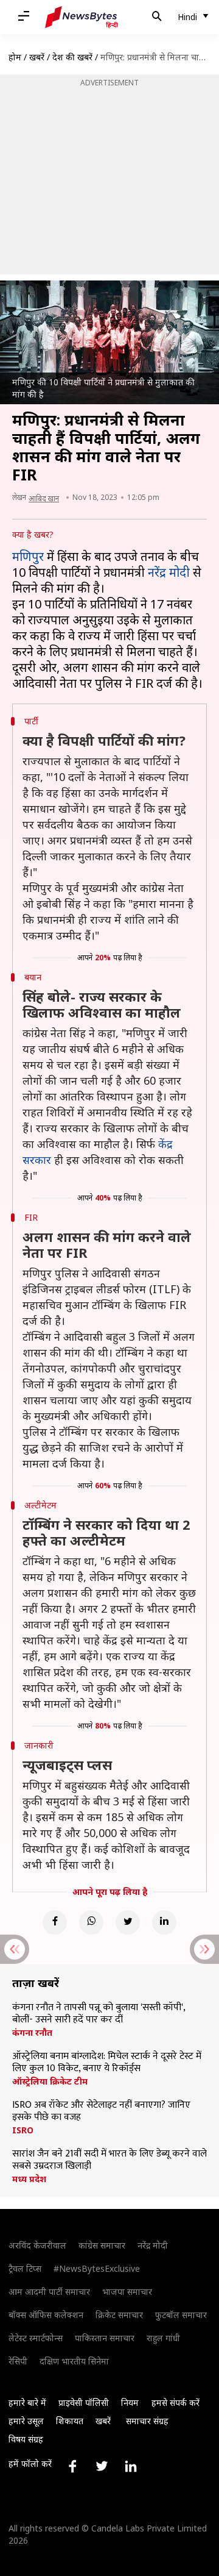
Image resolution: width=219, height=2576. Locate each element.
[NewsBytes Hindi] (82, 17)
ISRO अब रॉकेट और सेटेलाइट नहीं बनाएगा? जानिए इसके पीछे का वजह (101, 2111)
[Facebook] (55, 1922)
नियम (130, 2403)
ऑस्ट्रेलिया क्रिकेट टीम (50, 2082)
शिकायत (70, 2421)
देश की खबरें (72, 57)
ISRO (23, 2130)
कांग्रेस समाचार (102, 2245)
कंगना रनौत (32, 2033)
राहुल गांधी (163, 2338)
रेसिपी (18, 2361)
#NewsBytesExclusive (97, 2268)
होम (15, 57)
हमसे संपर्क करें (176, 2403)
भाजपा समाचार (127, 2292)
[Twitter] (128, 1922)
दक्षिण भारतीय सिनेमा (74, 2361)
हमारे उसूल (26, 2421)
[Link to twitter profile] (102, 2466)
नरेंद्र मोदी (169, 572)
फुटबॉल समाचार (181, 2315)
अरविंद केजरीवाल (37, 2245)
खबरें (37, 57)
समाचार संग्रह (147, 2421)
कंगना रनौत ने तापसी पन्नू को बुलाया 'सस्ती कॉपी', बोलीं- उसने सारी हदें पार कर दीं (99, 2014)
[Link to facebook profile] (72, 2466)
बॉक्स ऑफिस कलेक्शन (46, 2315)
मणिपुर (28, 556)
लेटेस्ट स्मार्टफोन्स (36, 2338)
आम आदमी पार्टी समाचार (49, 2292)
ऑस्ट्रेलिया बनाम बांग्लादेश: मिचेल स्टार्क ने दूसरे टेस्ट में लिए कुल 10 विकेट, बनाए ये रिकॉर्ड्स (107, 2063)
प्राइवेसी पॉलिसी (84, 2403)
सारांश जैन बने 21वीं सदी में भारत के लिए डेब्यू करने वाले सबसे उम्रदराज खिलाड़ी (109, 2160)
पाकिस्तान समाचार (105, 2338)
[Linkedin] (164, 1922)
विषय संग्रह (26, 2439)
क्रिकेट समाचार (119, 2315)
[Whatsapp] (91, 1922)
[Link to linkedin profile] (131, 2466)
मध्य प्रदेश (29, 2179)
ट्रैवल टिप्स (25, 2268)
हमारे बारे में (27, 2403)
